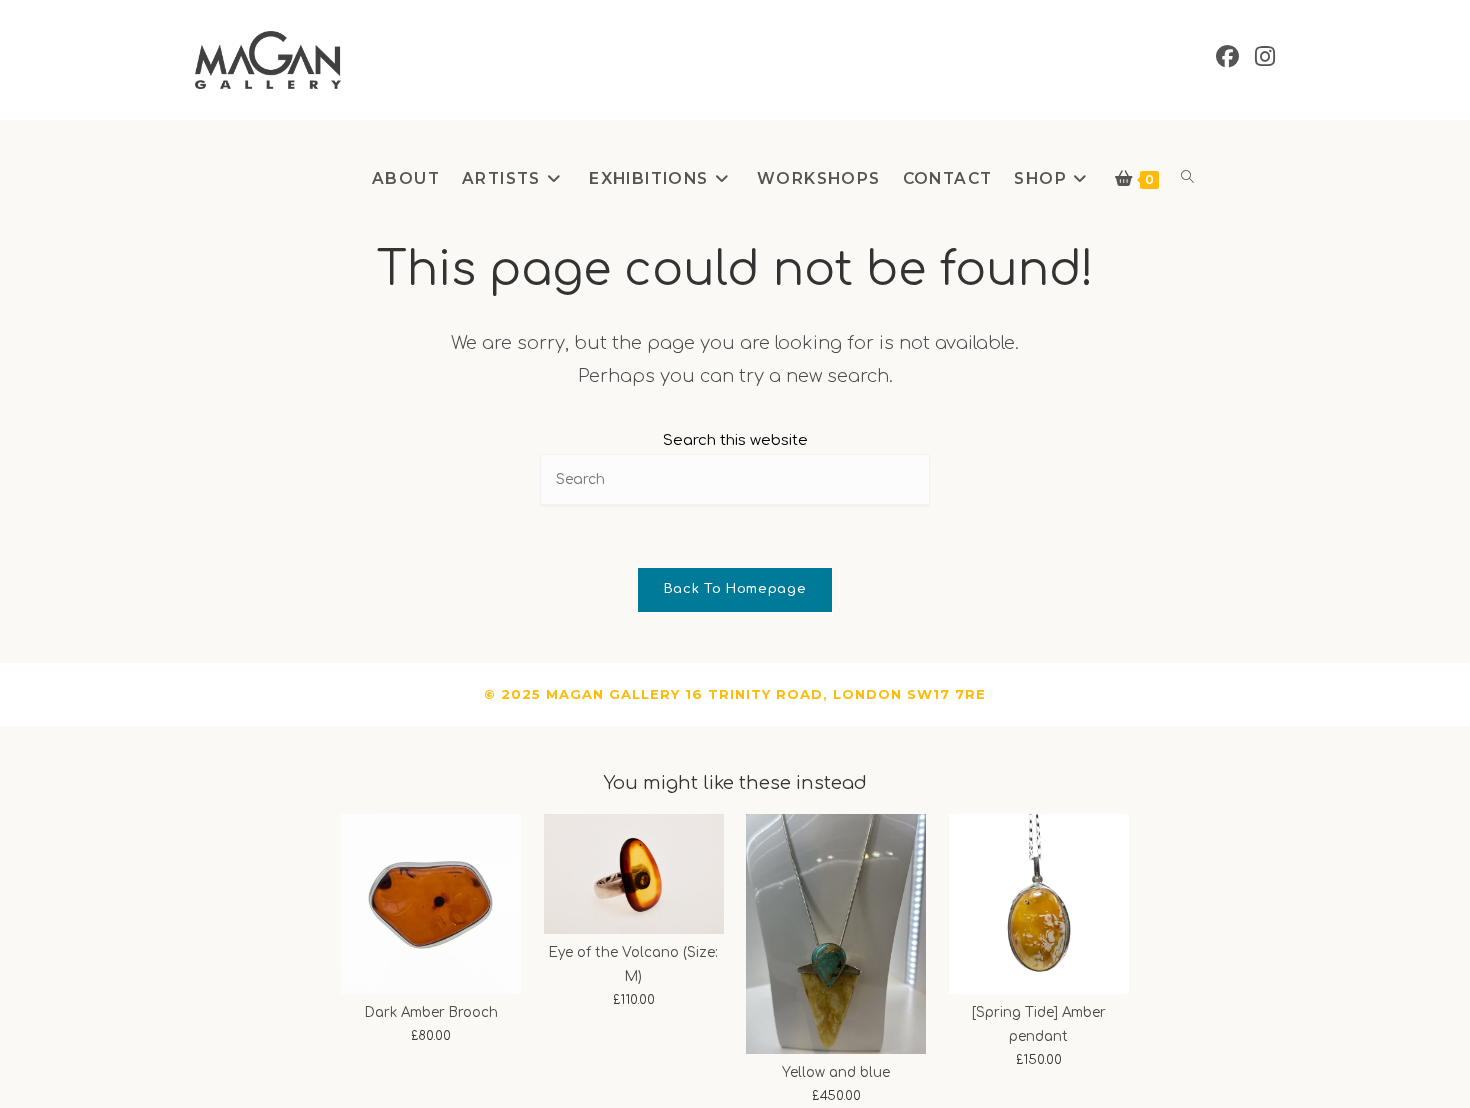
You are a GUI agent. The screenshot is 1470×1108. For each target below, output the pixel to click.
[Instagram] (1265, 57)
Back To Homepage (735, 589)
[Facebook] (1227, 57)
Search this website (735, 440)
